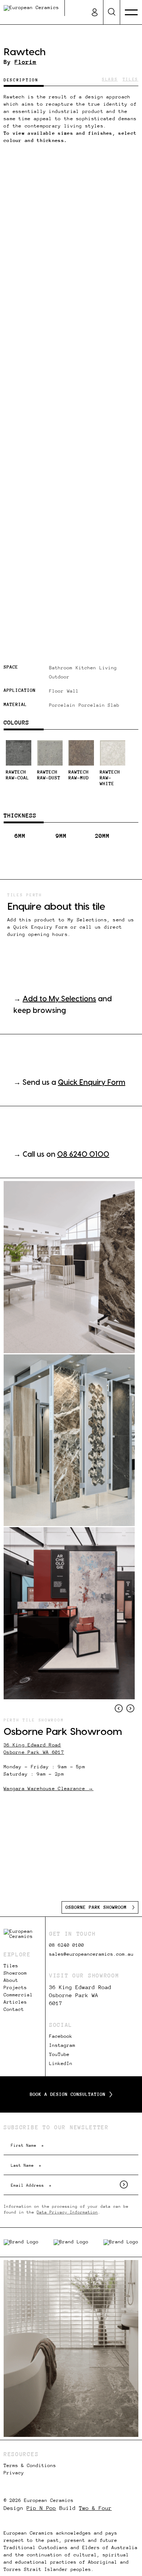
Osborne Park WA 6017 (34, 1752)
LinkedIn (61, 2064)
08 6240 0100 (83, 1155)
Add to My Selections (59, 999)
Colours (16, 722)
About (11, 1980)
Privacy (14, 2473)
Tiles (11, 1966)
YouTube (59, 2054)
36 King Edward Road (32, 1745)
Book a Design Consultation (68, 2094)
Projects (15, 1988)
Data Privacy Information (67, 2212)
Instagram (62, 2045)
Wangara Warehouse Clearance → (49, 1789)
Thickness (20, 815)
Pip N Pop (41, 2508)
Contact (14, 2009)
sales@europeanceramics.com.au (91, 1954)
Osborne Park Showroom (96, 1907)
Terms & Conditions (30, 2466)
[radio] (19, 763)
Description (21, 80)
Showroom (15, 1973)
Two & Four (95, 2508)
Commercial (18, 1995)
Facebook (61, 2036)
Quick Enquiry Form (92, 1083)
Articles (15, 2002)
